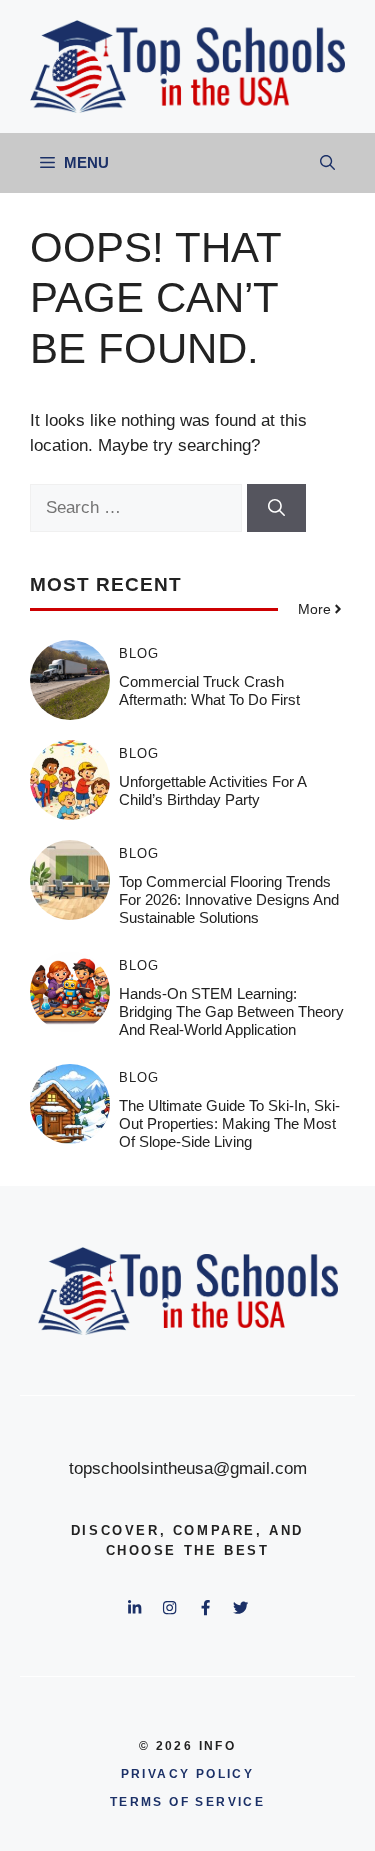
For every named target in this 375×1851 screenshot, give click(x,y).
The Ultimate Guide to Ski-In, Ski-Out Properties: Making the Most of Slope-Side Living (229, 1123)
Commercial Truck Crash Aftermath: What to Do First (209, 690)
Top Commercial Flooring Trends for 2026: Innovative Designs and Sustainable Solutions (229, 899)
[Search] (276, 508)
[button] (327, 163)
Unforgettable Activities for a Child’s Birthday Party (212, 790)
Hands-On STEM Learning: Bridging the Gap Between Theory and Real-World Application (231, 1011)
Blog (139, 653)
